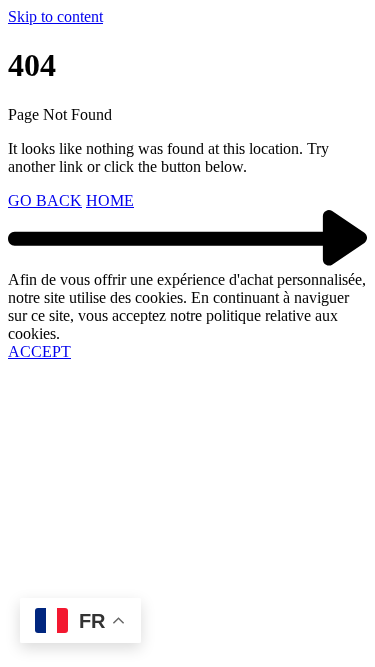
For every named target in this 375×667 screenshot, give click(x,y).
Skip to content (55, 16)
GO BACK (45, 200)
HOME (110, 200)
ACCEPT (39, 351)
